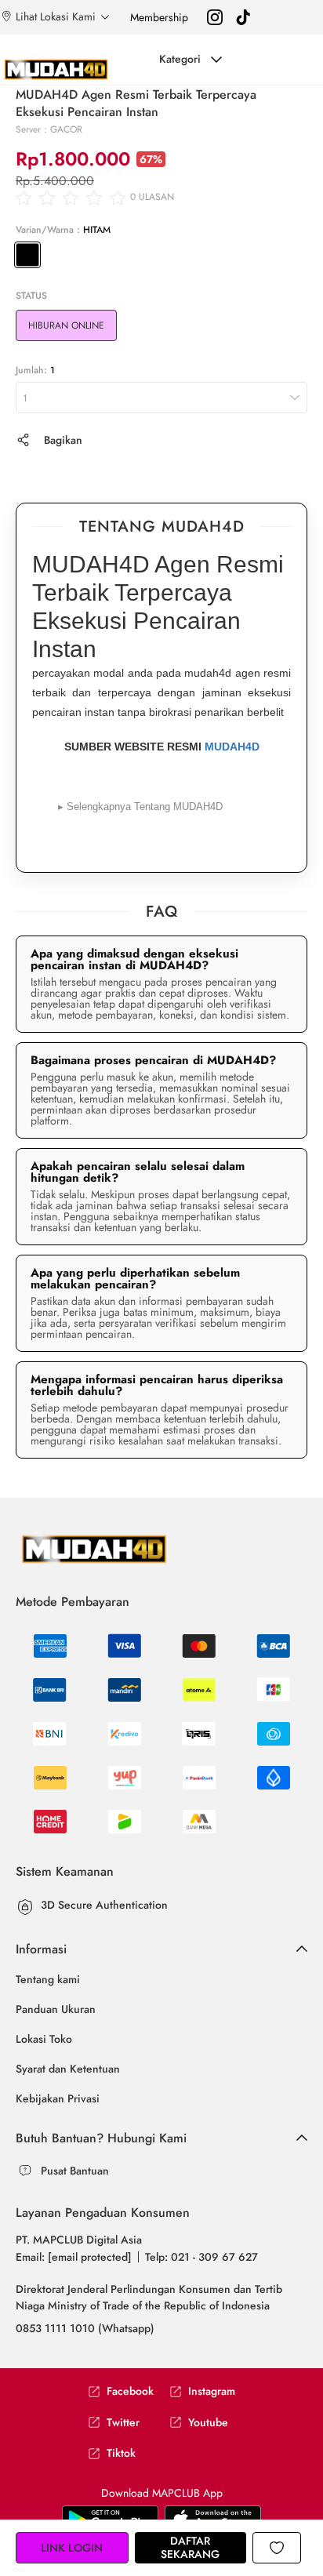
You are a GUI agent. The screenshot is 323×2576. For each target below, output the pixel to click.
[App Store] (110, 2519)
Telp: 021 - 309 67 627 (201, 2257)
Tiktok (121, 2453)
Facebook (130, 2391)
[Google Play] (213, 2519)
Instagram (212, 2391)
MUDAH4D (232, 747)
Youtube (208, 2423)
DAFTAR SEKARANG (190, 2547)
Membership (159, 17)
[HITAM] (27, 255)
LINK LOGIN (72, 2548)
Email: (74, 2257)
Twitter (123, 2423)
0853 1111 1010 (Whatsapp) (85, 2328)
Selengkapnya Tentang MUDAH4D (140, 807)
